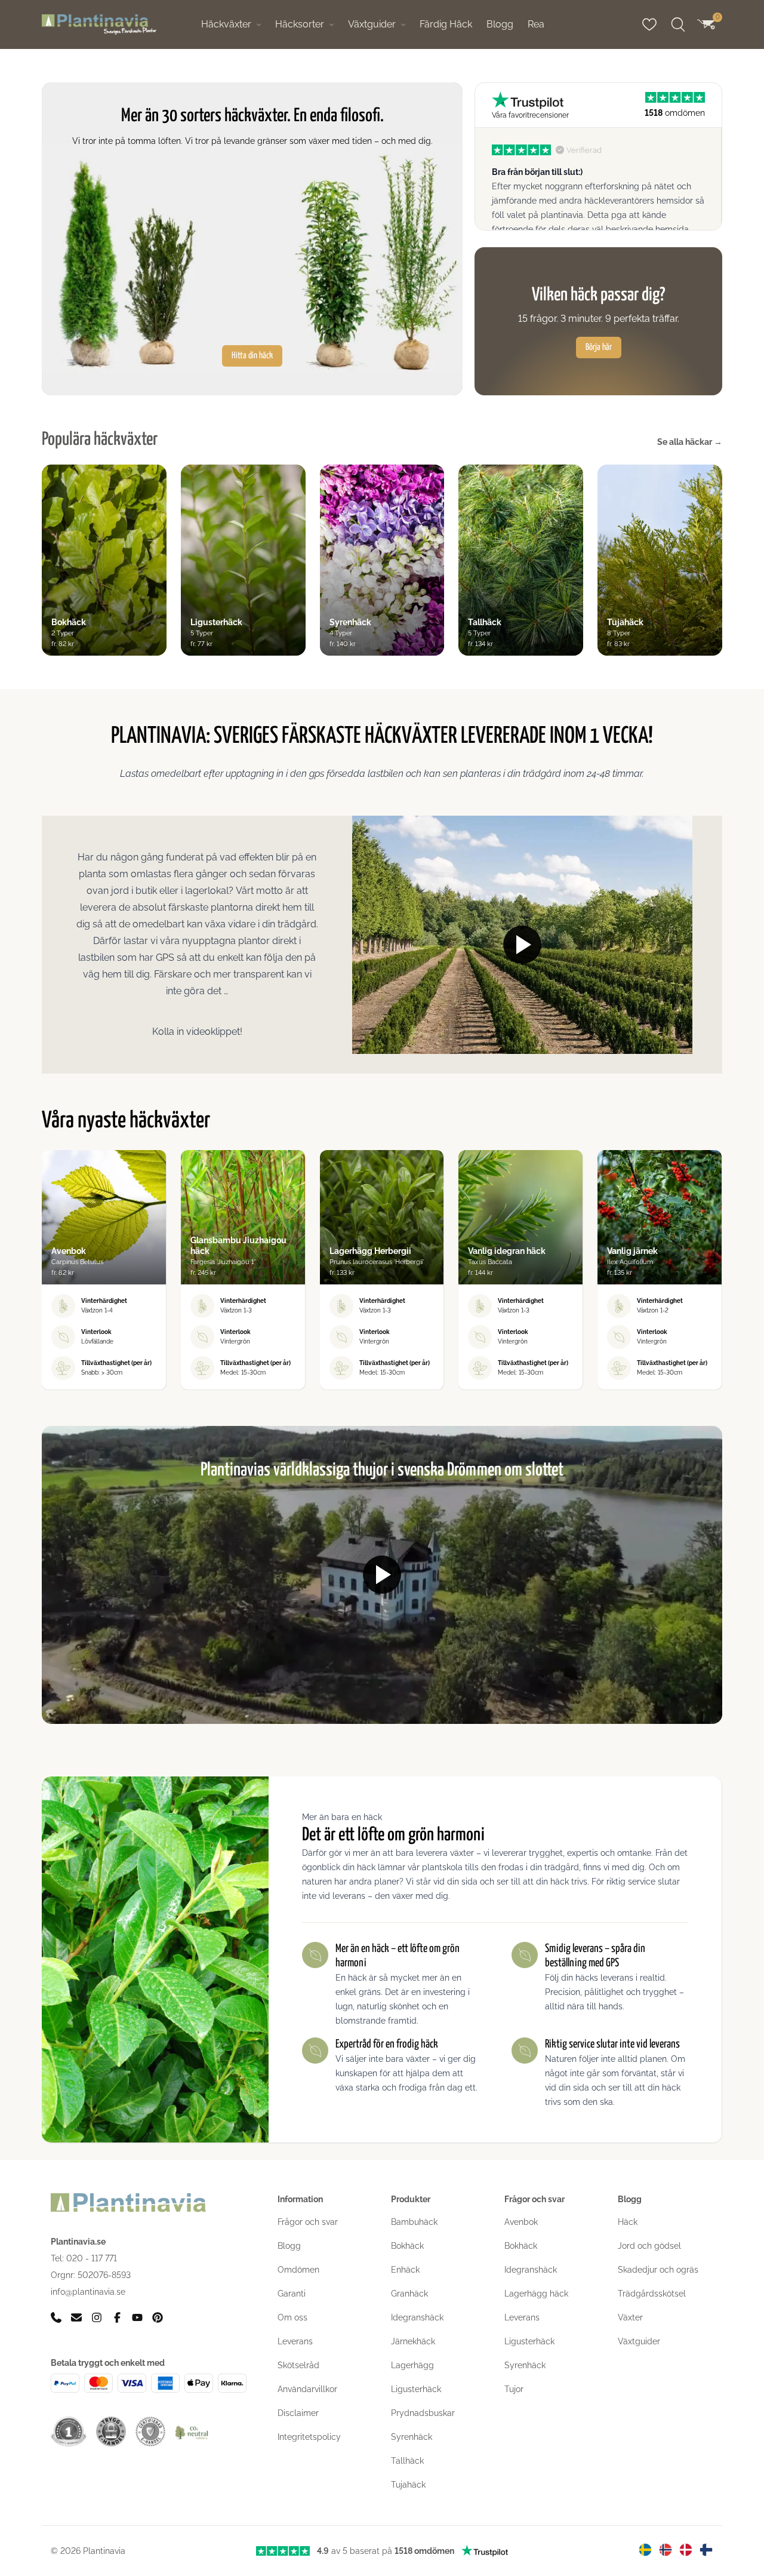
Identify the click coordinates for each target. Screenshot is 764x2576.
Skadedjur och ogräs (658, 2270)
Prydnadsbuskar (423, 2413)
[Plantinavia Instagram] (97, 2317)
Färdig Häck (446, 24)
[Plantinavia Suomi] (706, 2550)
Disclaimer (298, 2413)
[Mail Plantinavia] (76, 2317)
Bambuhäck (414, 2222)
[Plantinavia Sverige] (645, 2550)
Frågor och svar (308, 2222)
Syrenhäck (412, 2437)
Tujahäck (408, 2485)
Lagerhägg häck (536, 2294)
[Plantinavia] (99, 25)
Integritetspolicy (309, 2437)
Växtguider (372, 24)
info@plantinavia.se (88, 2291)
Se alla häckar (690, 442)
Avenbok (521, 2222)
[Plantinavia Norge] (666, 2550)
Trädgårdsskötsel (652, 2294)
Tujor (514, 2389)
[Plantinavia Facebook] (117, 2317)
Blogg (500, 24)
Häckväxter (226, 24)
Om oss (292, 2317)
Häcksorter (300, 24)
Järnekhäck (413, 2341)
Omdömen (298, 2270)
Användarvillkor (307, 2389)
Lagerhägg (412, 2365)
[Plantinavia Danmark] (686, 2550)
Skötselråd (298, 2365)
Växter (630, 2317)
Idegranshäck (417, 2317)
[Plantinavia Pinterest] (158, 2317)
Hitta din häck (252, 356)
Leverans (295, 2341)
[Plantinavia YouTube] (137, 2317)
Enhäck (405, 2270)
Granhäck (409, 2294)
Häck (628, 2222)
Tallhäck (407, 2461)
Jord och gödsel (649, 2246)
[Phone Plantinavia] (56, 2317)
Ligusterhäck (416, 2389)
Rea (536, 24)
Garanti (292, 2294)
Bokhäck (407, 2246)
